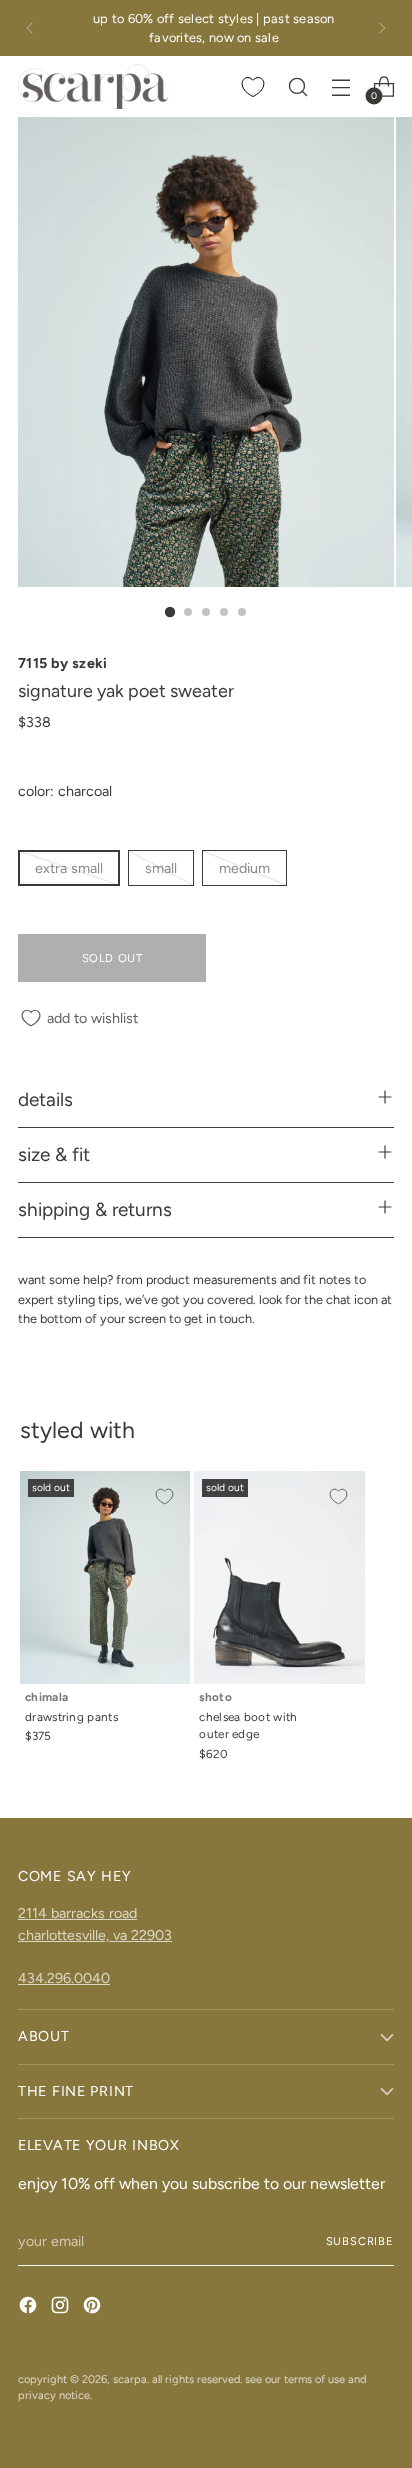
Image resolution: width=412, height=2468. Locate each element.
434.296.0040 (64, 1978)
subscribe (360, 2241)
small (161, 868)
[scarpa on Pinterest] (94, 2308)
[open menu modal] (340, 86)
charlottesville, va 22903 (95, 1935)
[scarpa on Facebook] (30, 2308)
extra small (69, 868)
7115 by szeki (63, 663)
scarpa (130, 2379)
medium (244, 868)
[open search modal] (297, 86)
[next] (382, 28)
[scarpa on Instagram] (62, 2308)
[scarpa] (93, 86)
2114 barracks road (77, 1913)
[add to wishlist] (164, 1497)
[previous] (30, 28)
